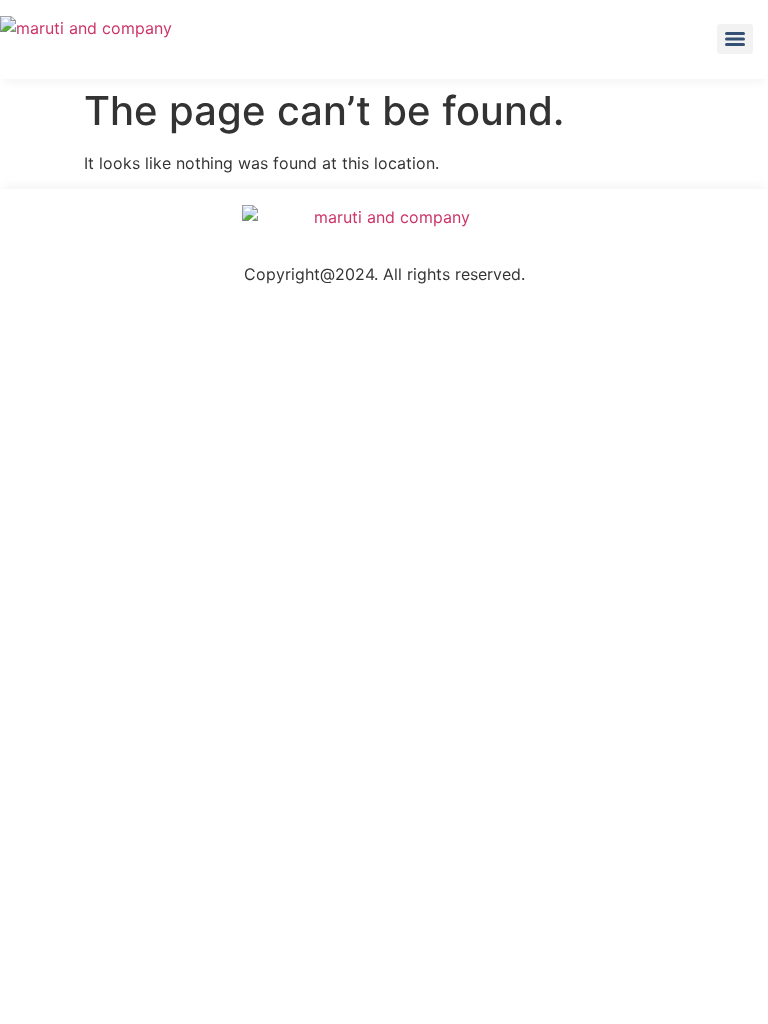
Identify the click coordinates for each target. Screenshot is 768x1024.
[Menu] (735, 39)
